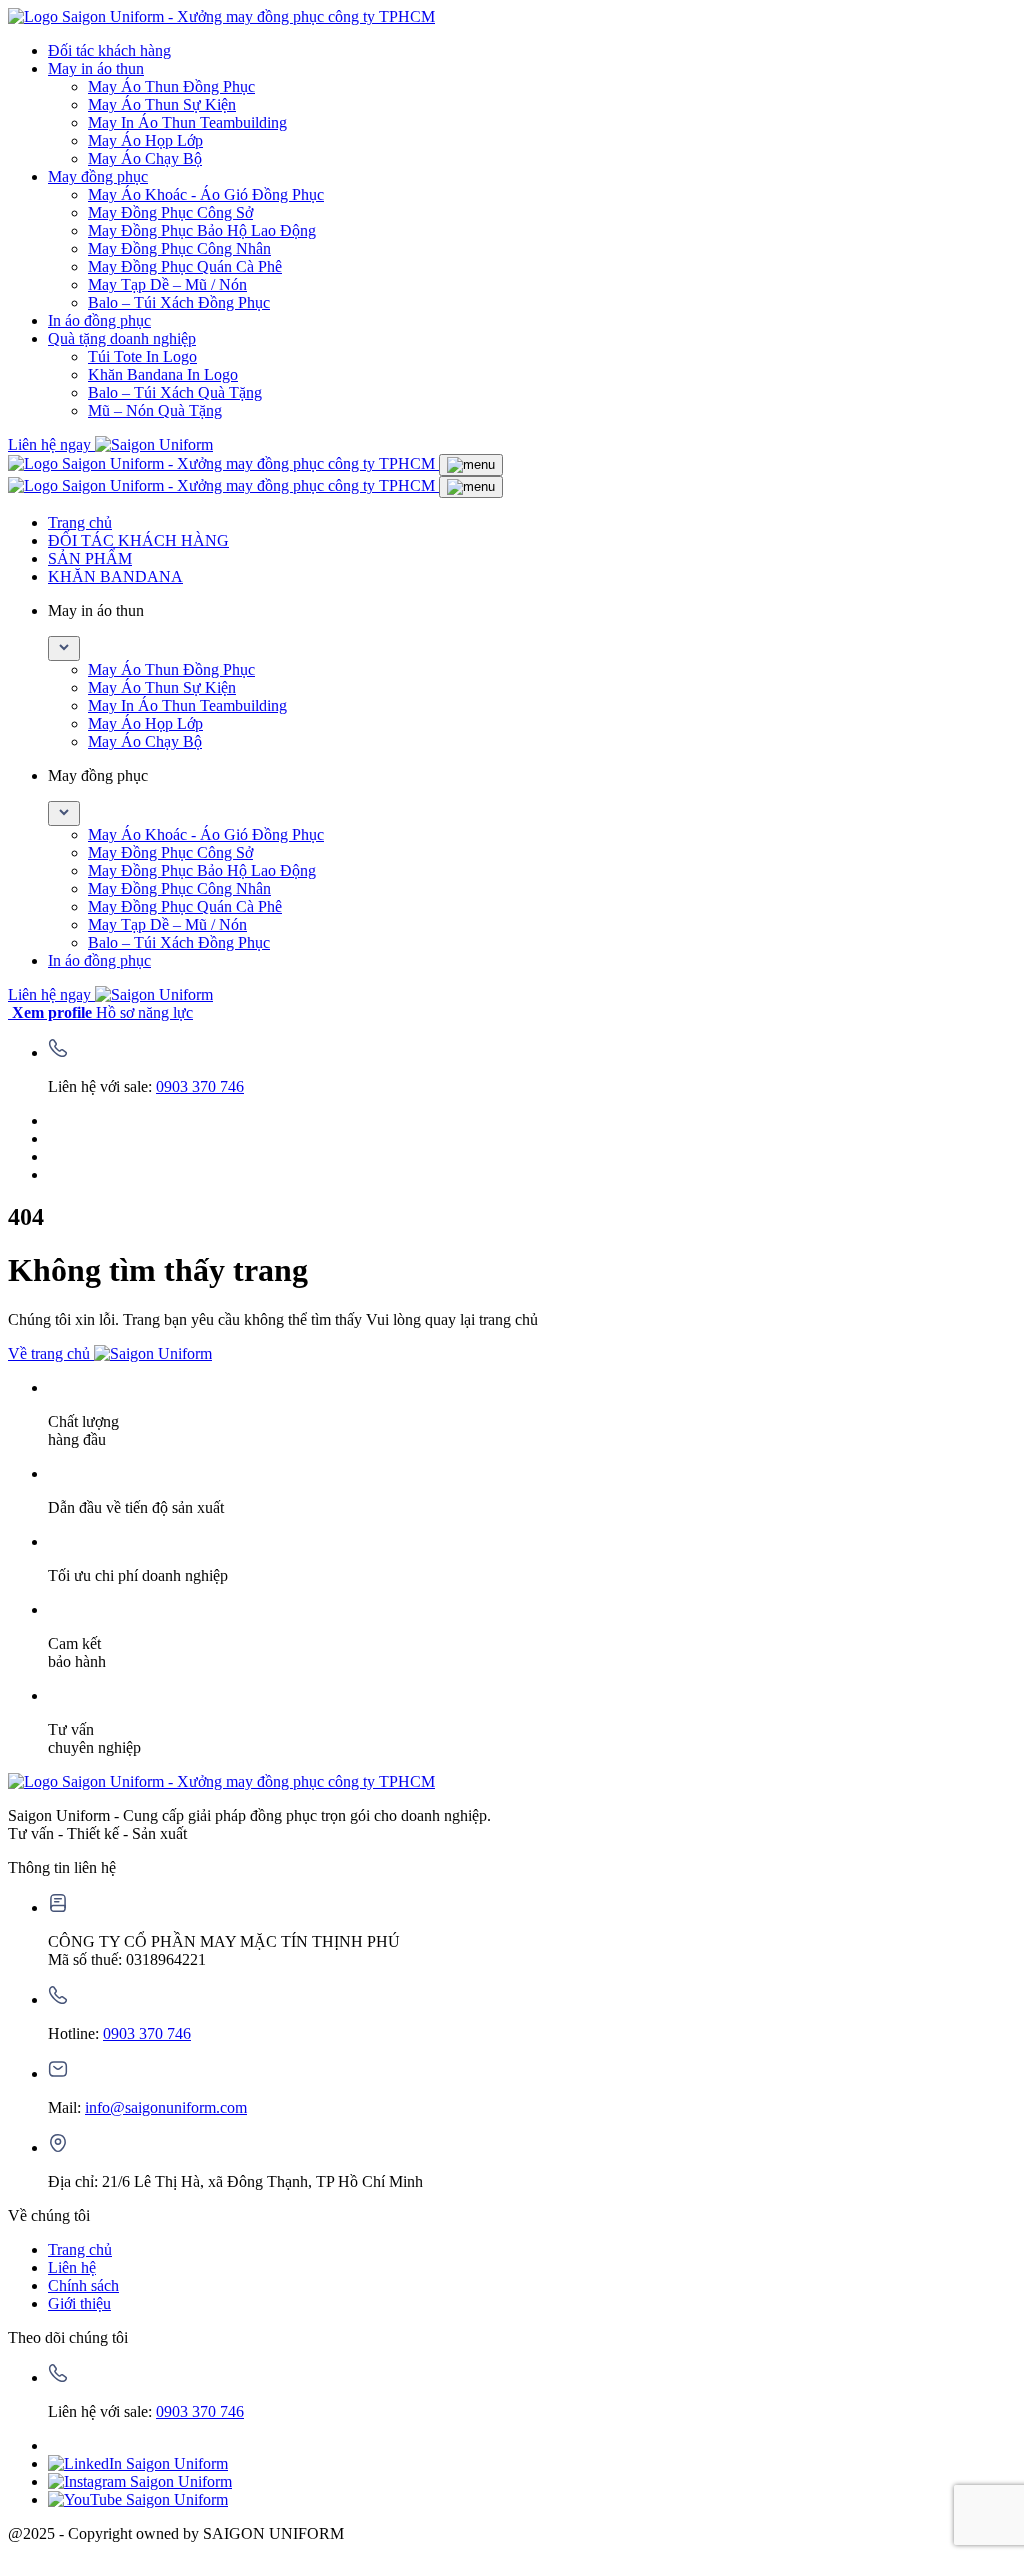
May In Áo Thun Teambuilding (187, 122)
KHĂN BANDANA (115, 576)
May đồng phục (98, 176)
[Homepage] (221, 16)
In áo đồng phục (99, 320)
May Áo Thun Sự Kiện (162, 104)
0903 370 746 (200, 1086)
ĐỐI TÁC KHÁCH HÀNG (138, 540)
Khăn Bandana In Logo (163, 374)
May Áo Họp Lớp (145, 140)
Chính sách (83, 2285)
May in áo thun (96, 68)
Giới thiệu (79, 2303)
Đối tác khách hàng (109, 50)
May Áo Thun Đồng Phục (171, 86)
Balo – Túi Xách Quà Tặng (175, 392)
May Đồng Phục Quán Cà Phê (185, 266)
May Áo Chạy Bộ (145, 158)
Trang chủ (80, 522)
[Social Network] (138, 2463)
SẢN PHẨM (90, 558)
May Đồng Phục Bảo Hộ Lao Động (202, 230)
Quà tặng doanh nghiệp (122, 338)
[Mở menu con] (64, 648)
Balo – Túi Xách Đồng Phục (179, 302)
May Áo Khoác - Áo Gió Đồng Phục (206, 194)
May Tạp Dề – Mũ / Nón (167, 284)
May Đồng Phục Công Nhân (179, 248)
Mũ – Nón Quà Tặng (155, 410)
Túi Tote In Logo (142, 356)
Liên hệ (72, 2267)
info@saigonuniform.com (166, 2107)
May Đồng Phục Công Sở (170, 212)
